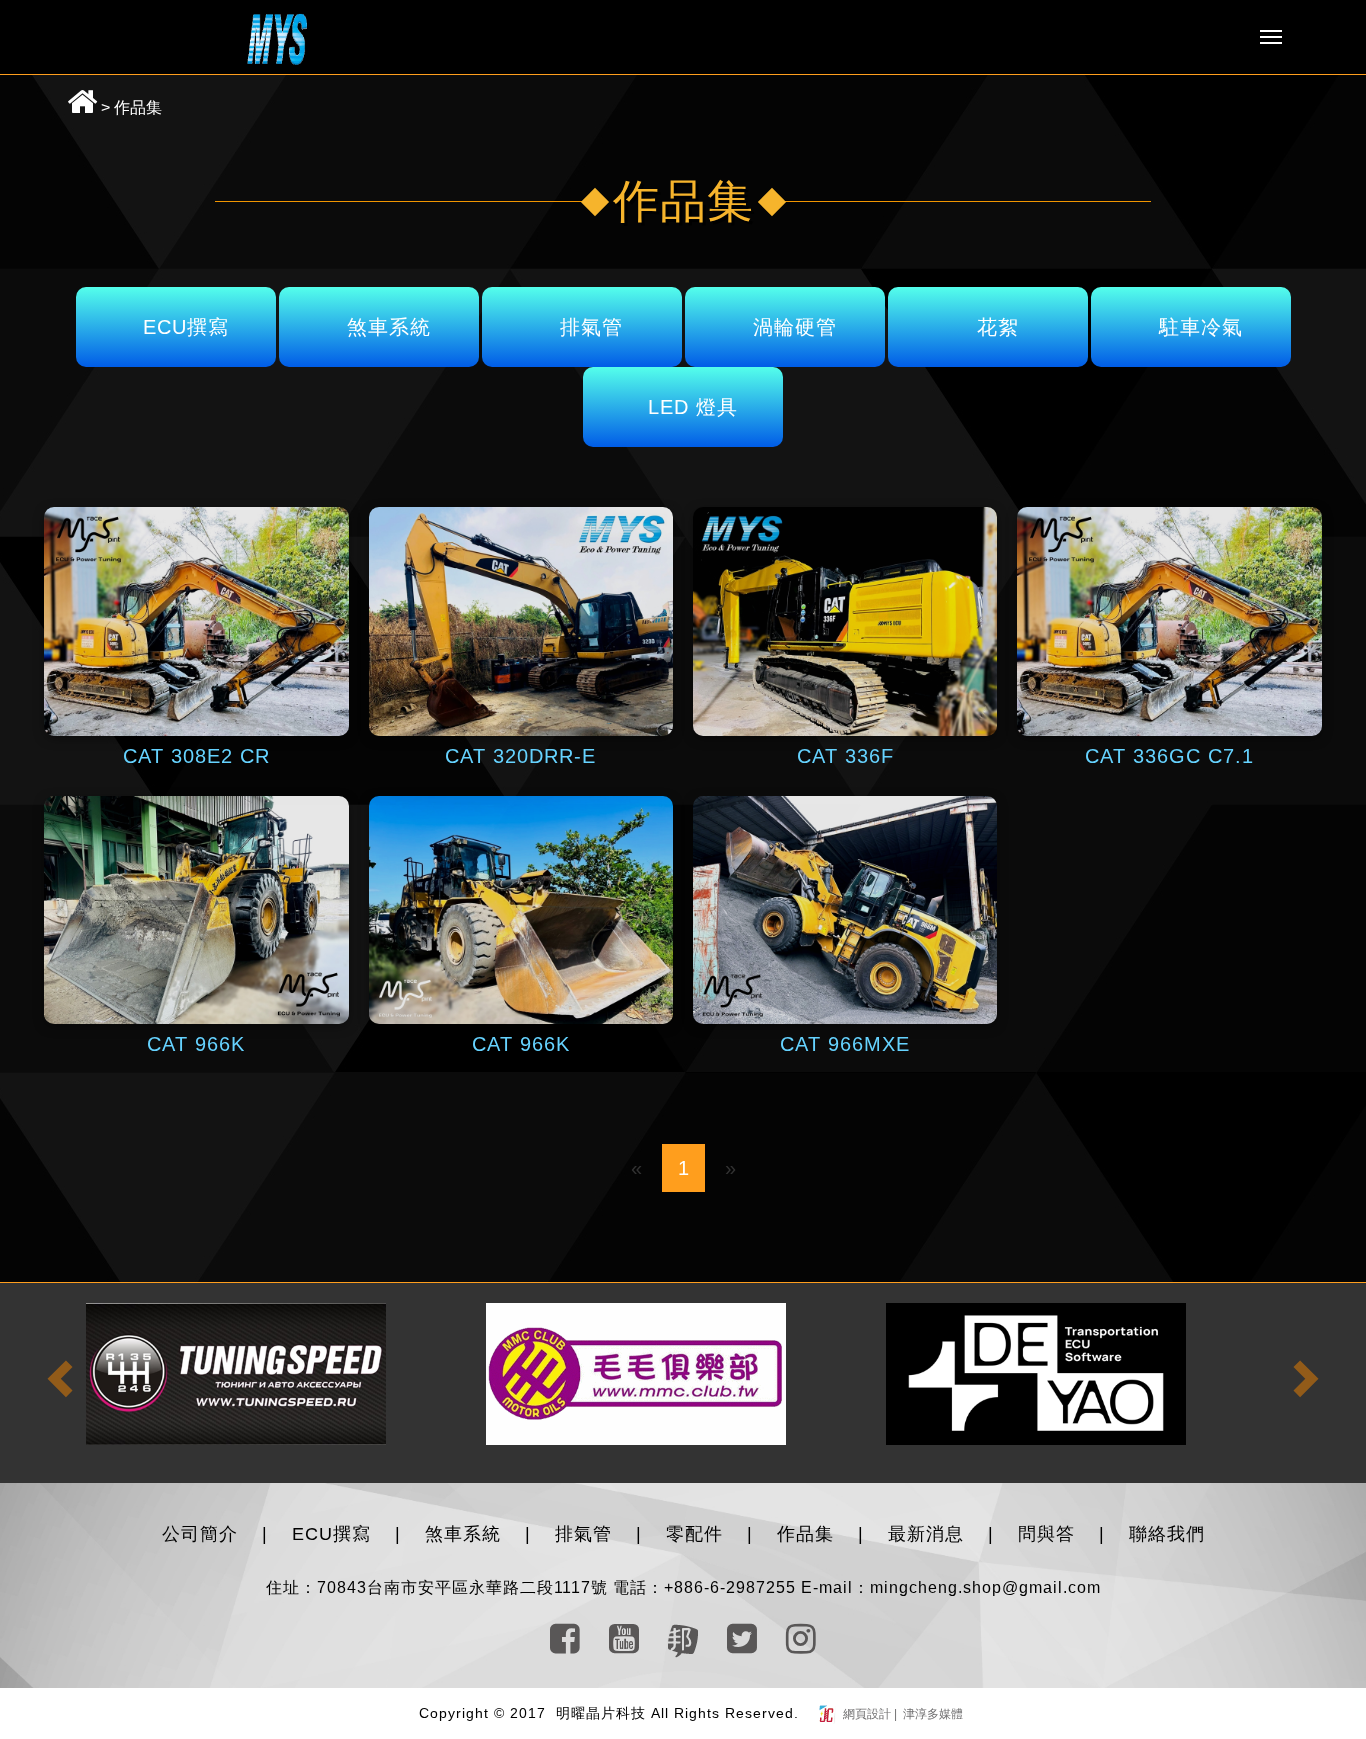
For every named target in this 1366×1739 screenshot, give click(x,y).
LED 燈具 (693, 407)
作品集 (138, 107)
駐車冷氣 (1201, 327)
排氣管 (591, 327)
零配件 (694, 1534)
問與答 (1046, 1534)
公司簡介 (200, 1534)
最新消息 (926, 1534)
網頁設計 (868, 1714)
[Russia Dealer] (233, 1373)
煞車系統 (389, 327)
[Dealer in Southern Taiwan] (633, 1373)
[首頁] (277, 38)
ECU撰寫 (186, 327)
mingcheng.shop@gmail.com (985, 1587)
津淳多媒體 (931, 1714)
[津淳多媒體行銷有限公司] (828, 1714)
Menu (1271, 37)
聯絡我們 (1167, 1534)
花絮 (998, 327)
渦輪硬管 (795, 327)
